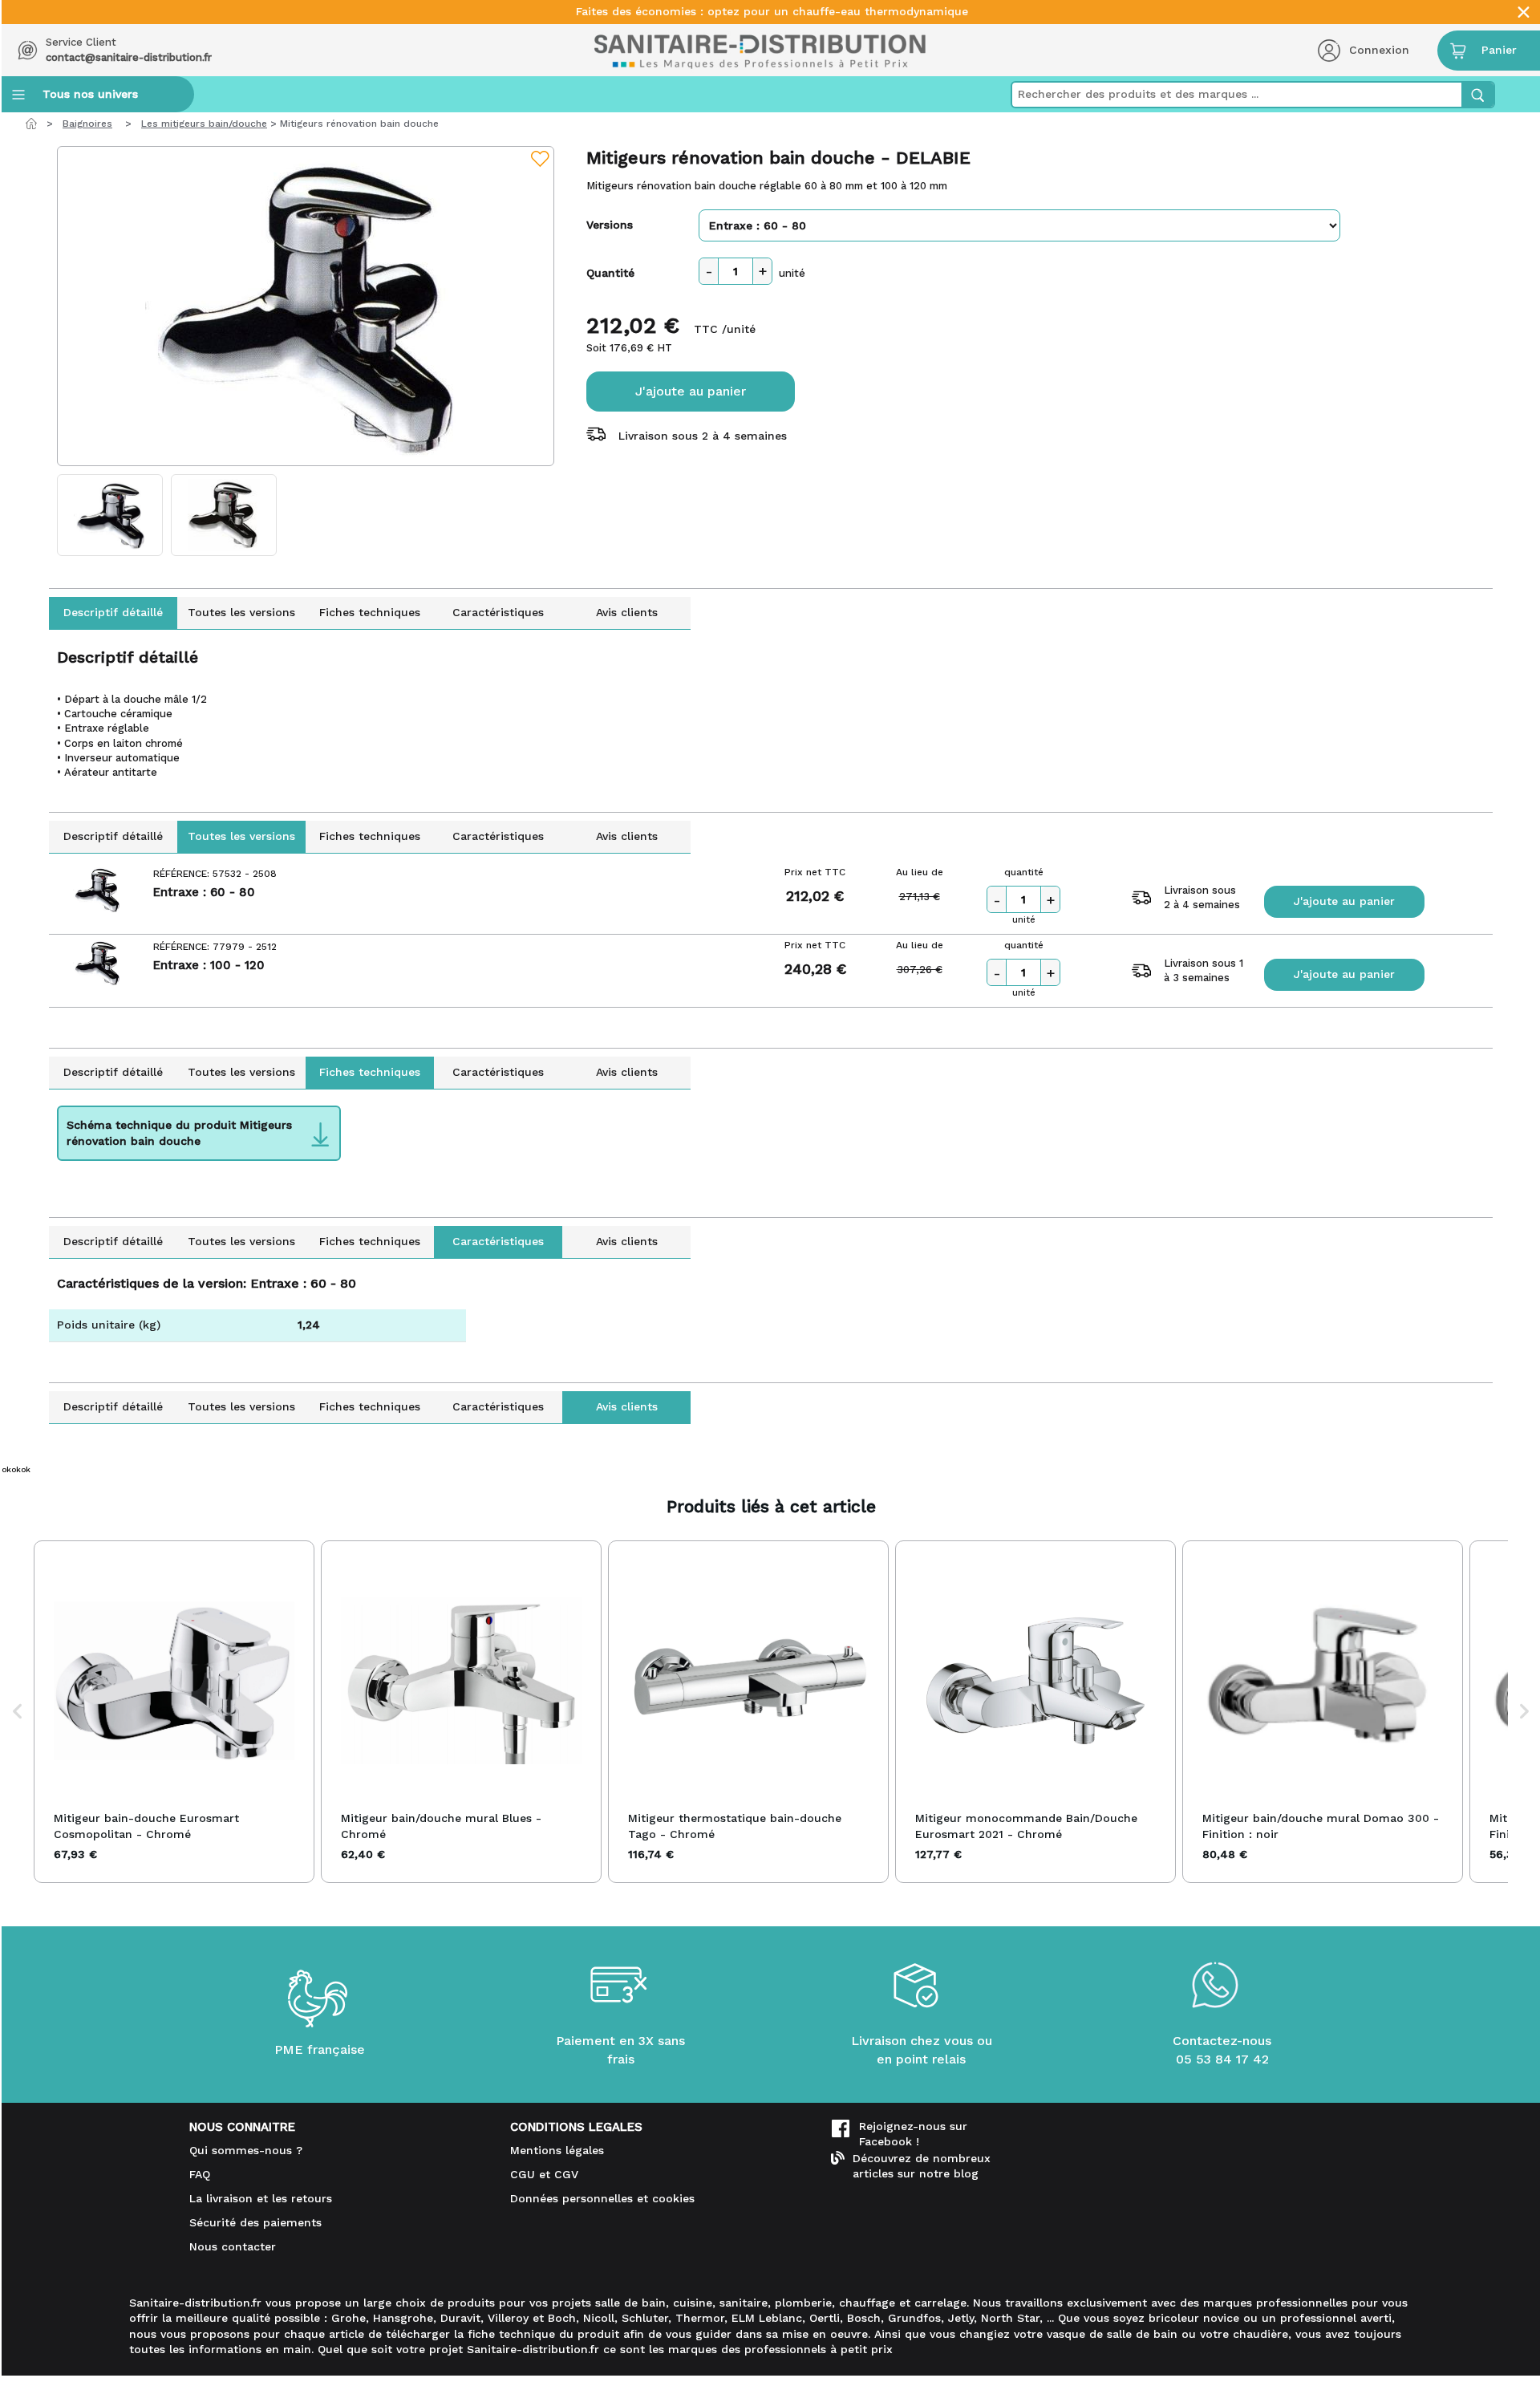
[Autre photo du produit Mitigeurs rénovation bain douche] (110, 515)
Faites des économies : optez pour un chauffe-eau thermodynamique (772, 12)
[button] (18, 1712)
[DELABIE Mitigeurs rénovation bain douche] (306, 306)
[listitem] (174, 1712)
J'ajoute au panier (691, 391)
